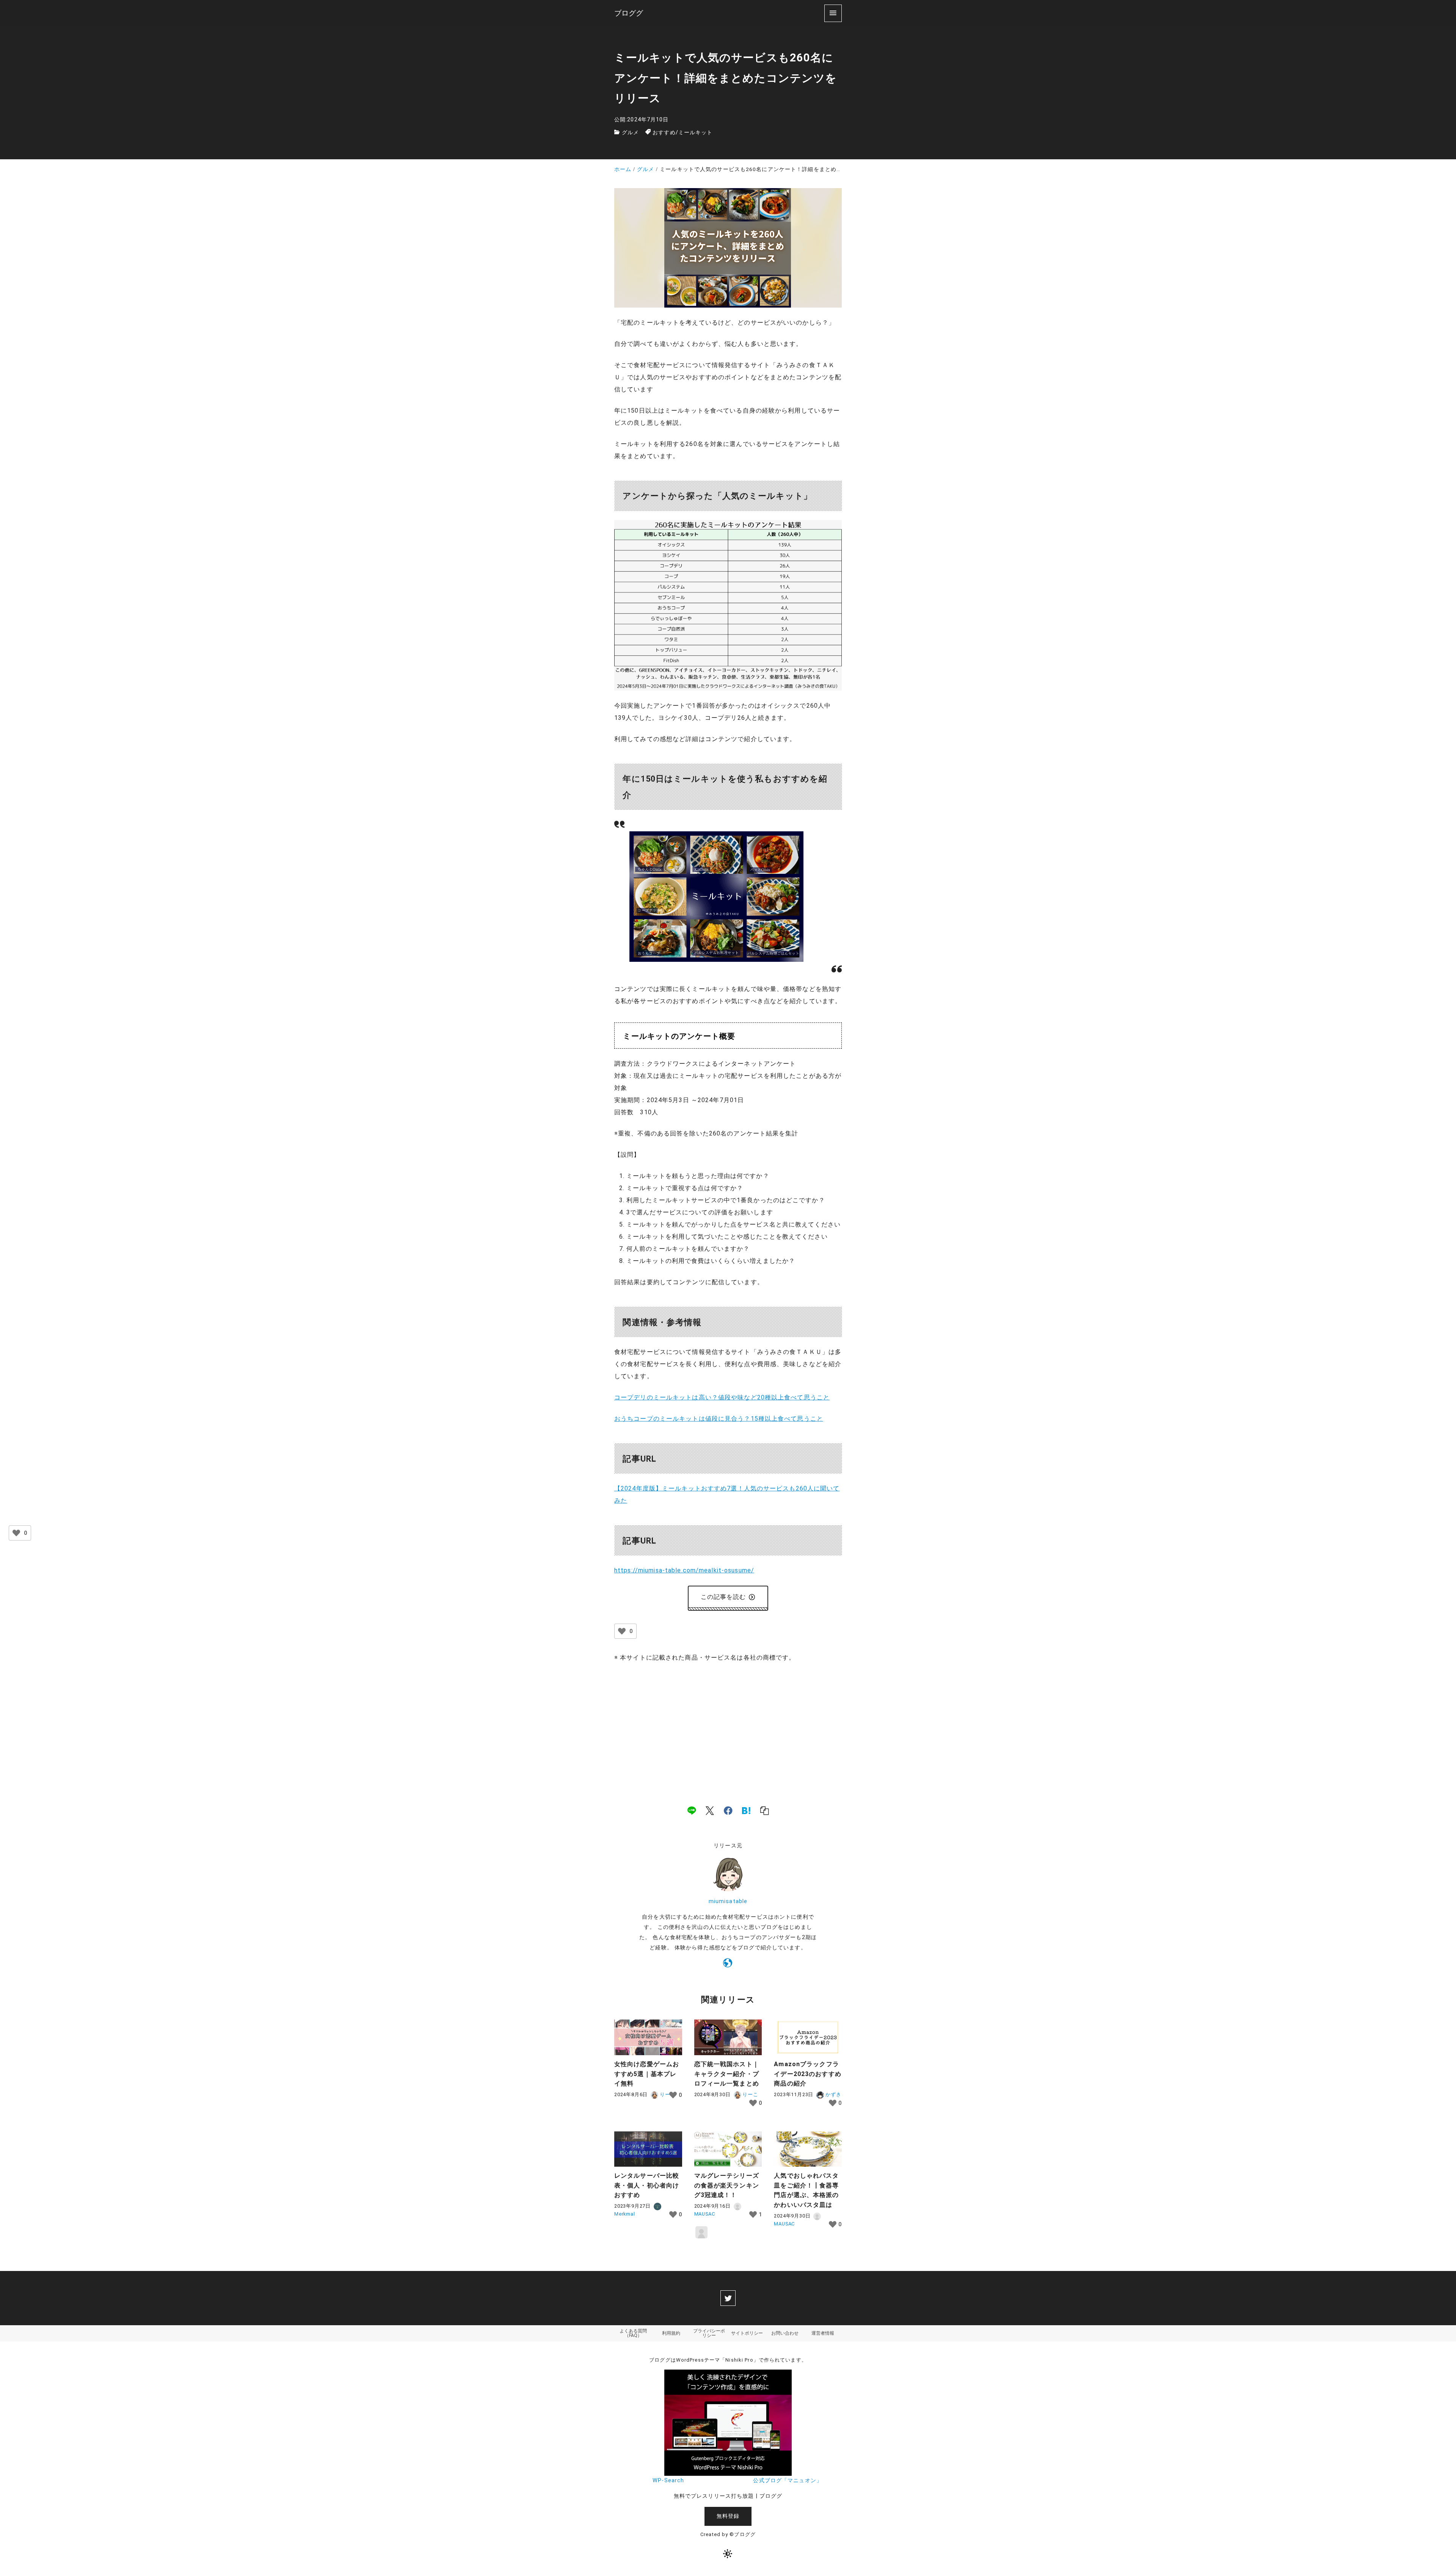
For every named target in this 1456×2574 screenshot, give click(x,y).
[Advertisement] (728, 1726)
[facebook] (728, 1811)
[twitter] (728, 2298)
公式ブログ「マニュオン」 (787, 2481)
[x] (710, 1811)
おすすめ (664, 133)
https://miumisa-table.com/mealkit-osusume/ (684, 1570)
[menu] (833, 13)
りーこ (750, 2094)
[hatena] (746, 1811)
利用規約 (671, 2333)
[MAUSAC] (701, 2232)
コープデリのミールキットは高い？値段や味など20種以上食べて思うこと (722, 1397)
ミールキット (696, 133)
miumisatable (728, 1901)
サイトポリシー (747, 2333)
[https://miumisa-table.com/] (728, 1965)
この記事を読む (723, 1597)
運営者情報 (823, 2333)
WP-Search (668, 2481)
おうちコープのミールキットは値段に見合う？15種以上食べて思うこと (719, 1419)
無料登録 (728, 2516)
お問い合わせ (785, 2333)
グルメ (630, 133)
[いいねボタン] (622, 1631)
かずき (832, 2094)
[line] (692, 1811)
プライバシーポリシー (709, 2333)
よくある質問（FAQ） (633, 2333)
